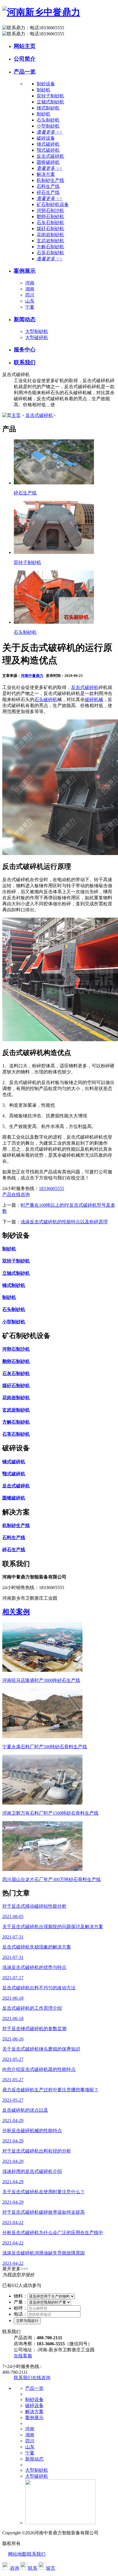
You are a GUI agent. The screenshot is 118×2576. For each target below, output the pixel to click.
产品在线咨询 (16, 1194)
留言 (51, 2568)
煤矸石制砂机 (50, 229)
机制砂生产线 (50, 180)
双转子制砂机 (50, 96)
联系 (33, 2568)
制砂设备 (34, 2399)
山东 (30, 301)
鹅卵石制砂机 (50, 216)
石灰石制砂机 (50, 223)
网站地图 (17, 2554)
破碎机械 (94, 699)
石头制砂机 (48, 120)
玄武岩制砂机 (50, 241)
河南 (30, 283)
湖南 (30, 289)
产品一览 (25, 72)
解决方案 (34, 2412)
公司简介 (25, 59)
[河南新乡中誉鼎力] (41, 12)
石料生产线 (48, 186)
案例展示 (25, 271)
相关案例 (16, 1612)
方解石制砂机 (50, 247)
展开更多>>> (15, 2269)
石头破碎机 (46, 699)
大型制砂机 (37, 331)
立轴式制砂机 (50, 102)
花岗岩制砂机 (50, 235)
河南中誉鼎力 (32, 676)
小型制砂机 (48, 126)
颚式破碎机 (48, 150)
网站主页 (25, 46)
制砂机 (44, 90)
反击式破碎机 (50, 156)
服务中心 (25, 350)
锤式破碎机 (48, 144)
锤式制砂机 (48, 108)
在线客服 (23, 2356)
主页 (16, 415)
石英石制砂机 (50, 253)
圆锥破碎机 (48, 162)
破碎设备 (34, 2405)
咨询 (15, 2568)
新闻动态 (25, 319)
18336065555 (52, 1188)
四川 (30, 295)
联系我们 (25, 362)
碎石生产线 (48, 192)
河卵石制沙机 (50, 210)
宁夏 (30, 307)
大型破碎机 (37, 337)
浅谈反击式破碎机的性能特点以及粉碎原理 (64, 1222)
